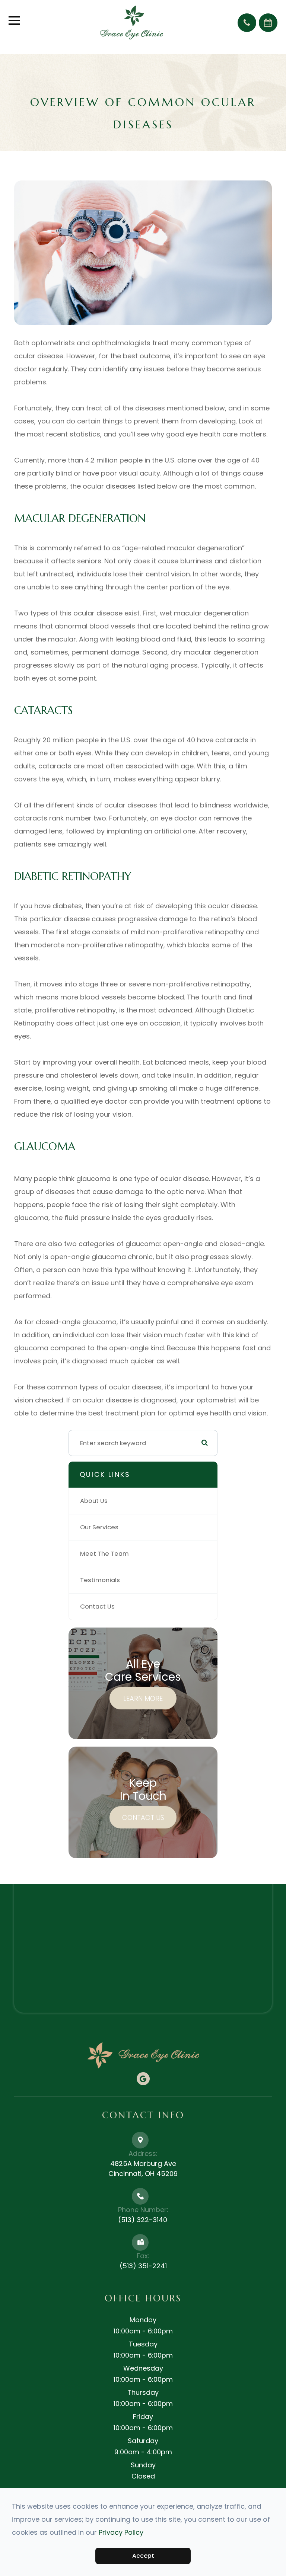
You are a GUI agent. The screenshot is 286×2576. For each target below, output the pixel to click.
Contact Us (97, 1607)
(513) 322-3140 (143, 2220)
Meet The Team (104, 1554)
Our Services (99, 1527)
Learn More (143, 1698)
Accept (143, 2556)
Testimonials (100, 1580)
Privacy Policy (121, 2532)
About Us (94, 1501)
